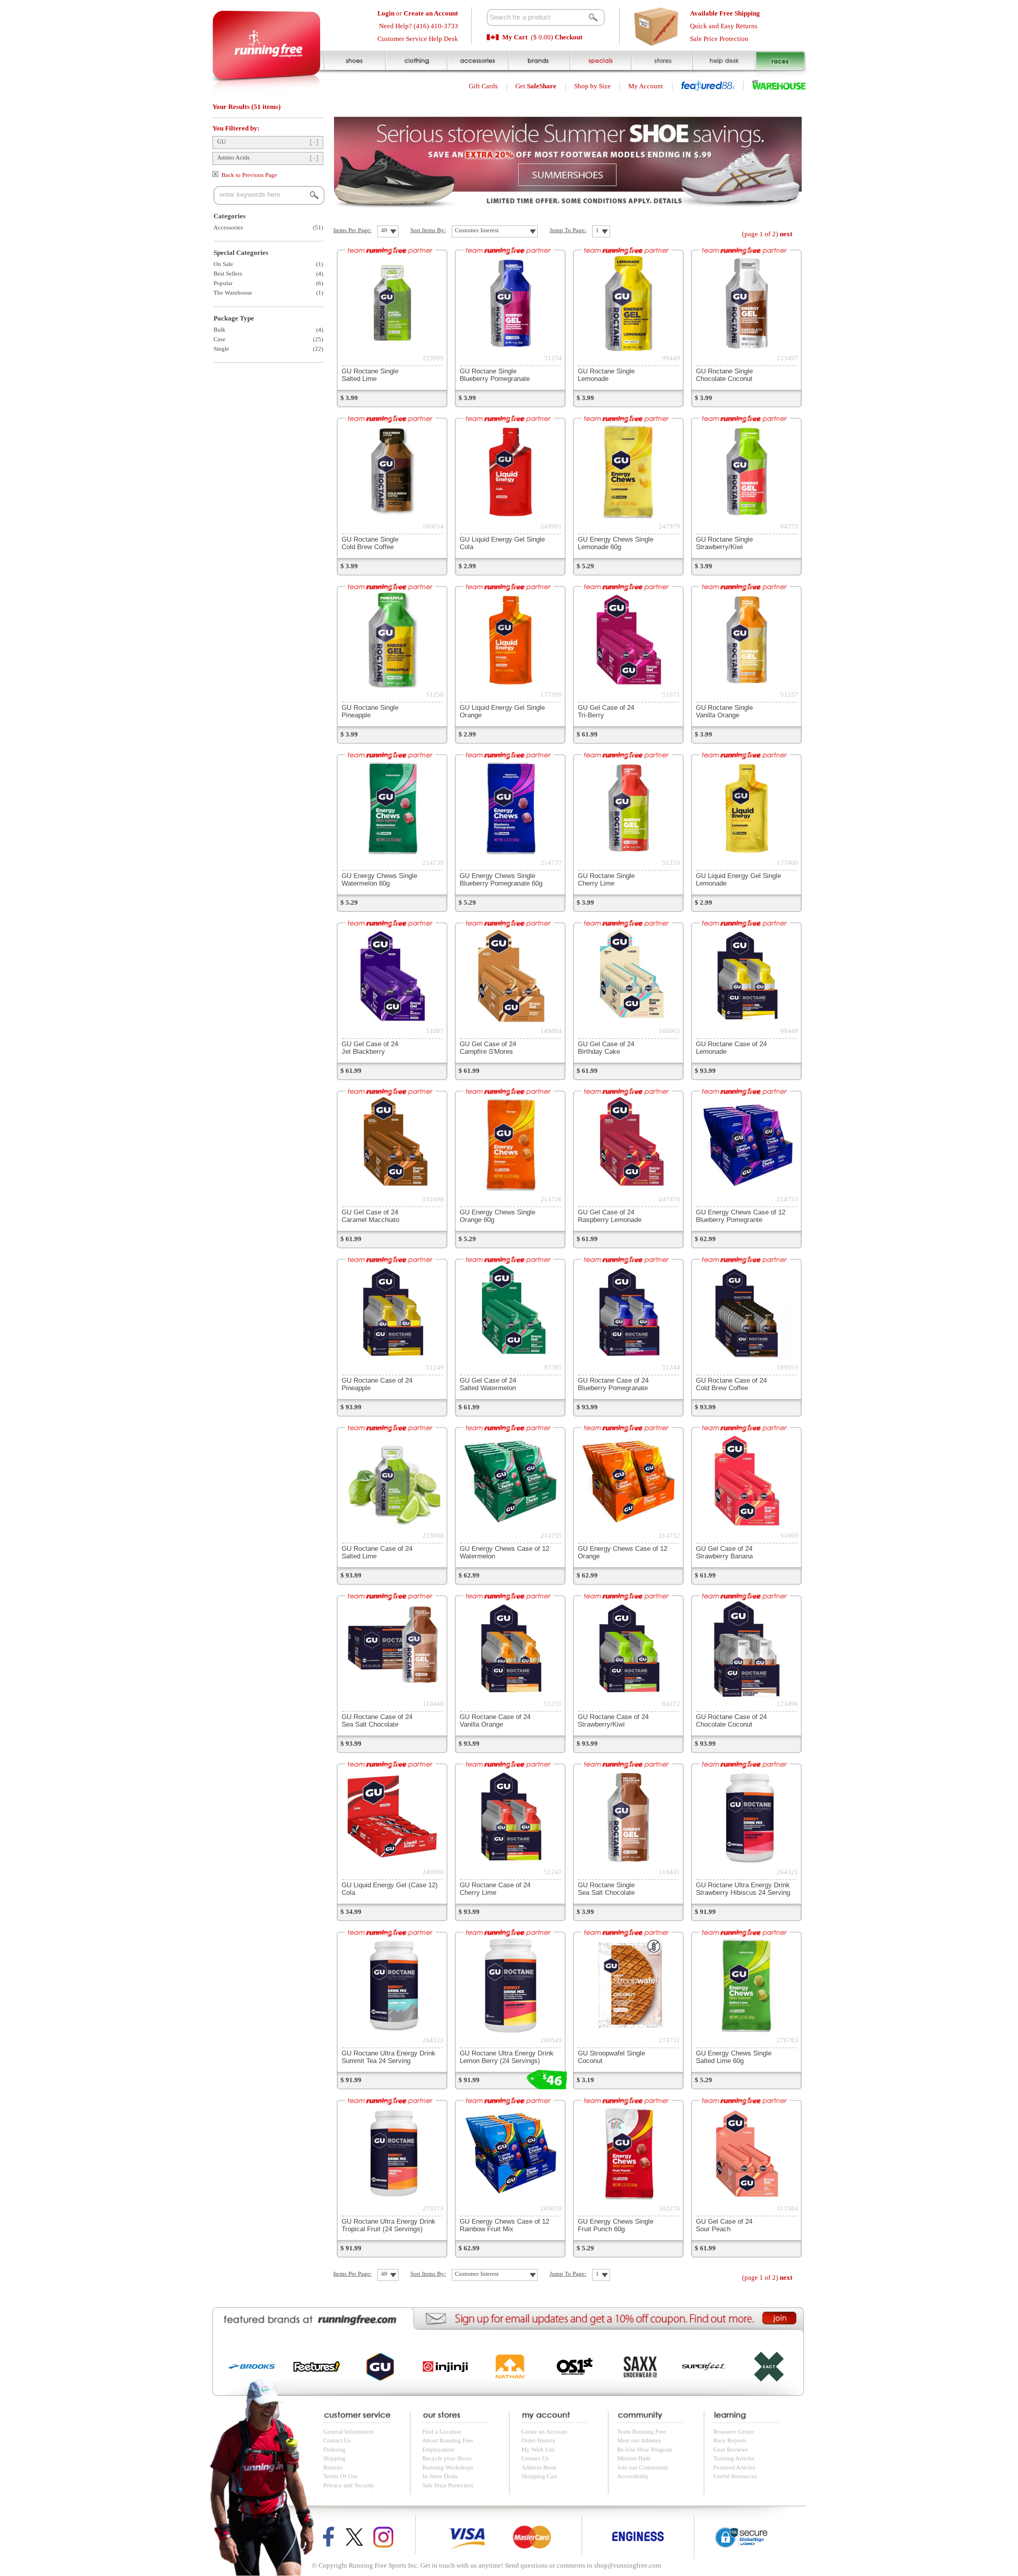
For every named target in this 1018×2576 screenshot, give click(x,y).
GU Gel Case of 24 (370, 1048)
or (418, 13)
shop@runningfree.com (628, 2565)
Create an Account (544, 2432)
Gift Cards (483, 86)
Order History (538, 2440)
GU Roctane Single (370, 375)
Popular (223, 283)
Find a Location (442, 2432)
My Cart (515, 37)
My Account (646, 86)
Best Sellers (228, 274)
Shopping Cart (539, 2476)
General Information (349, 2432)
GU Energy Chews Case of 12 (741, 1216)
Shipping (334, 2458)
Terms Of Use (340, 2476)
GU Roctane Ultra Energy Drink (743, 1889)
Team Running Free (642, 2432)
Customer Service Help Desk (418, 39)
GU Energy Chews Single (616, 543)
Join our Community (643, 2467)
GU (221, 142)
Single (221, 349)
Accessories (228, 227)
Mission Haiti (634, 2458)
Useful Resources (735, 2476)
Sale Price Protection (719, 39)
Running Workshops (448, 2467)
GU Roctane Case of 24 (613, 1384)
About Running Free (448, 2440)
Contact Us (337, 2440)
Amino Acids (233, 157)
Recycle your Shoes (447, 2458)
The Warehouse (233, 293)
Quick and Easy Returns (724, 26)
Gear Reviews (731, 2450)
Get (536, 86)
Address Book (539, 2467)
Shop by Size (593, 86)
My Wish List (538, 2450)
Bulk (220, 330)
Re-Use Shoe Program (645, 2450)
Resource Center (734, 2432)
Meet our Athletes (639, 2440)
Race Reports (730, 2440)
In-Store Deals (440, 2476)
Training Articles (734, 2458)
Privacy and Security (349, 2485)
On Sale (223, 264)
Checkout (569, 37)
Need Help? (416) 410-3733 (419, 26)
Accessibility (633, 2476)
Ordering (334, 2450)
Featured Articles (734, 2467)
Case (220, 339)
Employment (438, 2450)
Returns (333, 2467)
